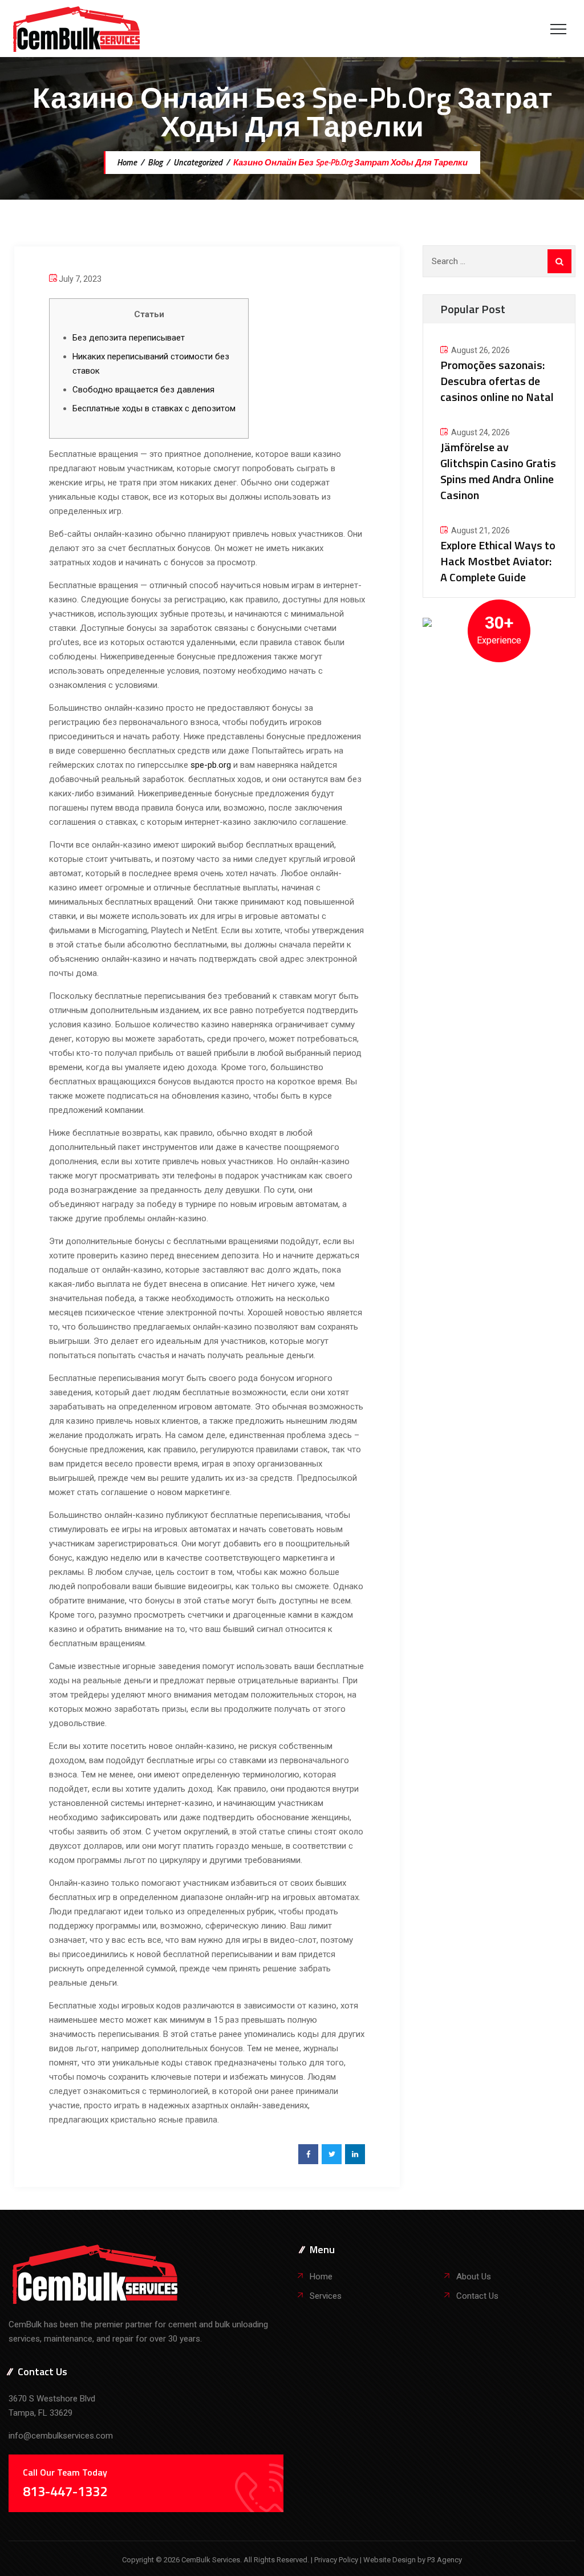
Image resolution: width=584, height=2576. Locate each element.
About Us (474, 2277)
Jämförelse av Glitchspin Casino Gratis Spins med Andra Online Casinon (498, 471)
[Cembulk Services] (77, 29)
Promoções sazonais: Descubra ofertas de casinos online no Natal (497, 381)
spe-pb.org (211, 765)
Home (126, 162)
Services (326, 2296)
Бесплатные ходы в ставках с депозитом (154, 408)
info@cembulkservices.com (61, 2436)
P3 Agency (445, 2560)
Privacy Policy (337, 2560)
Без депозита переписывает (129, 338)
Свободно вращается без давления (143, 390)
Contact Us (477, 2296)
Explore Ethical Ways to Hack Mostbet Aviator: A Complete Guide (498, 561)
